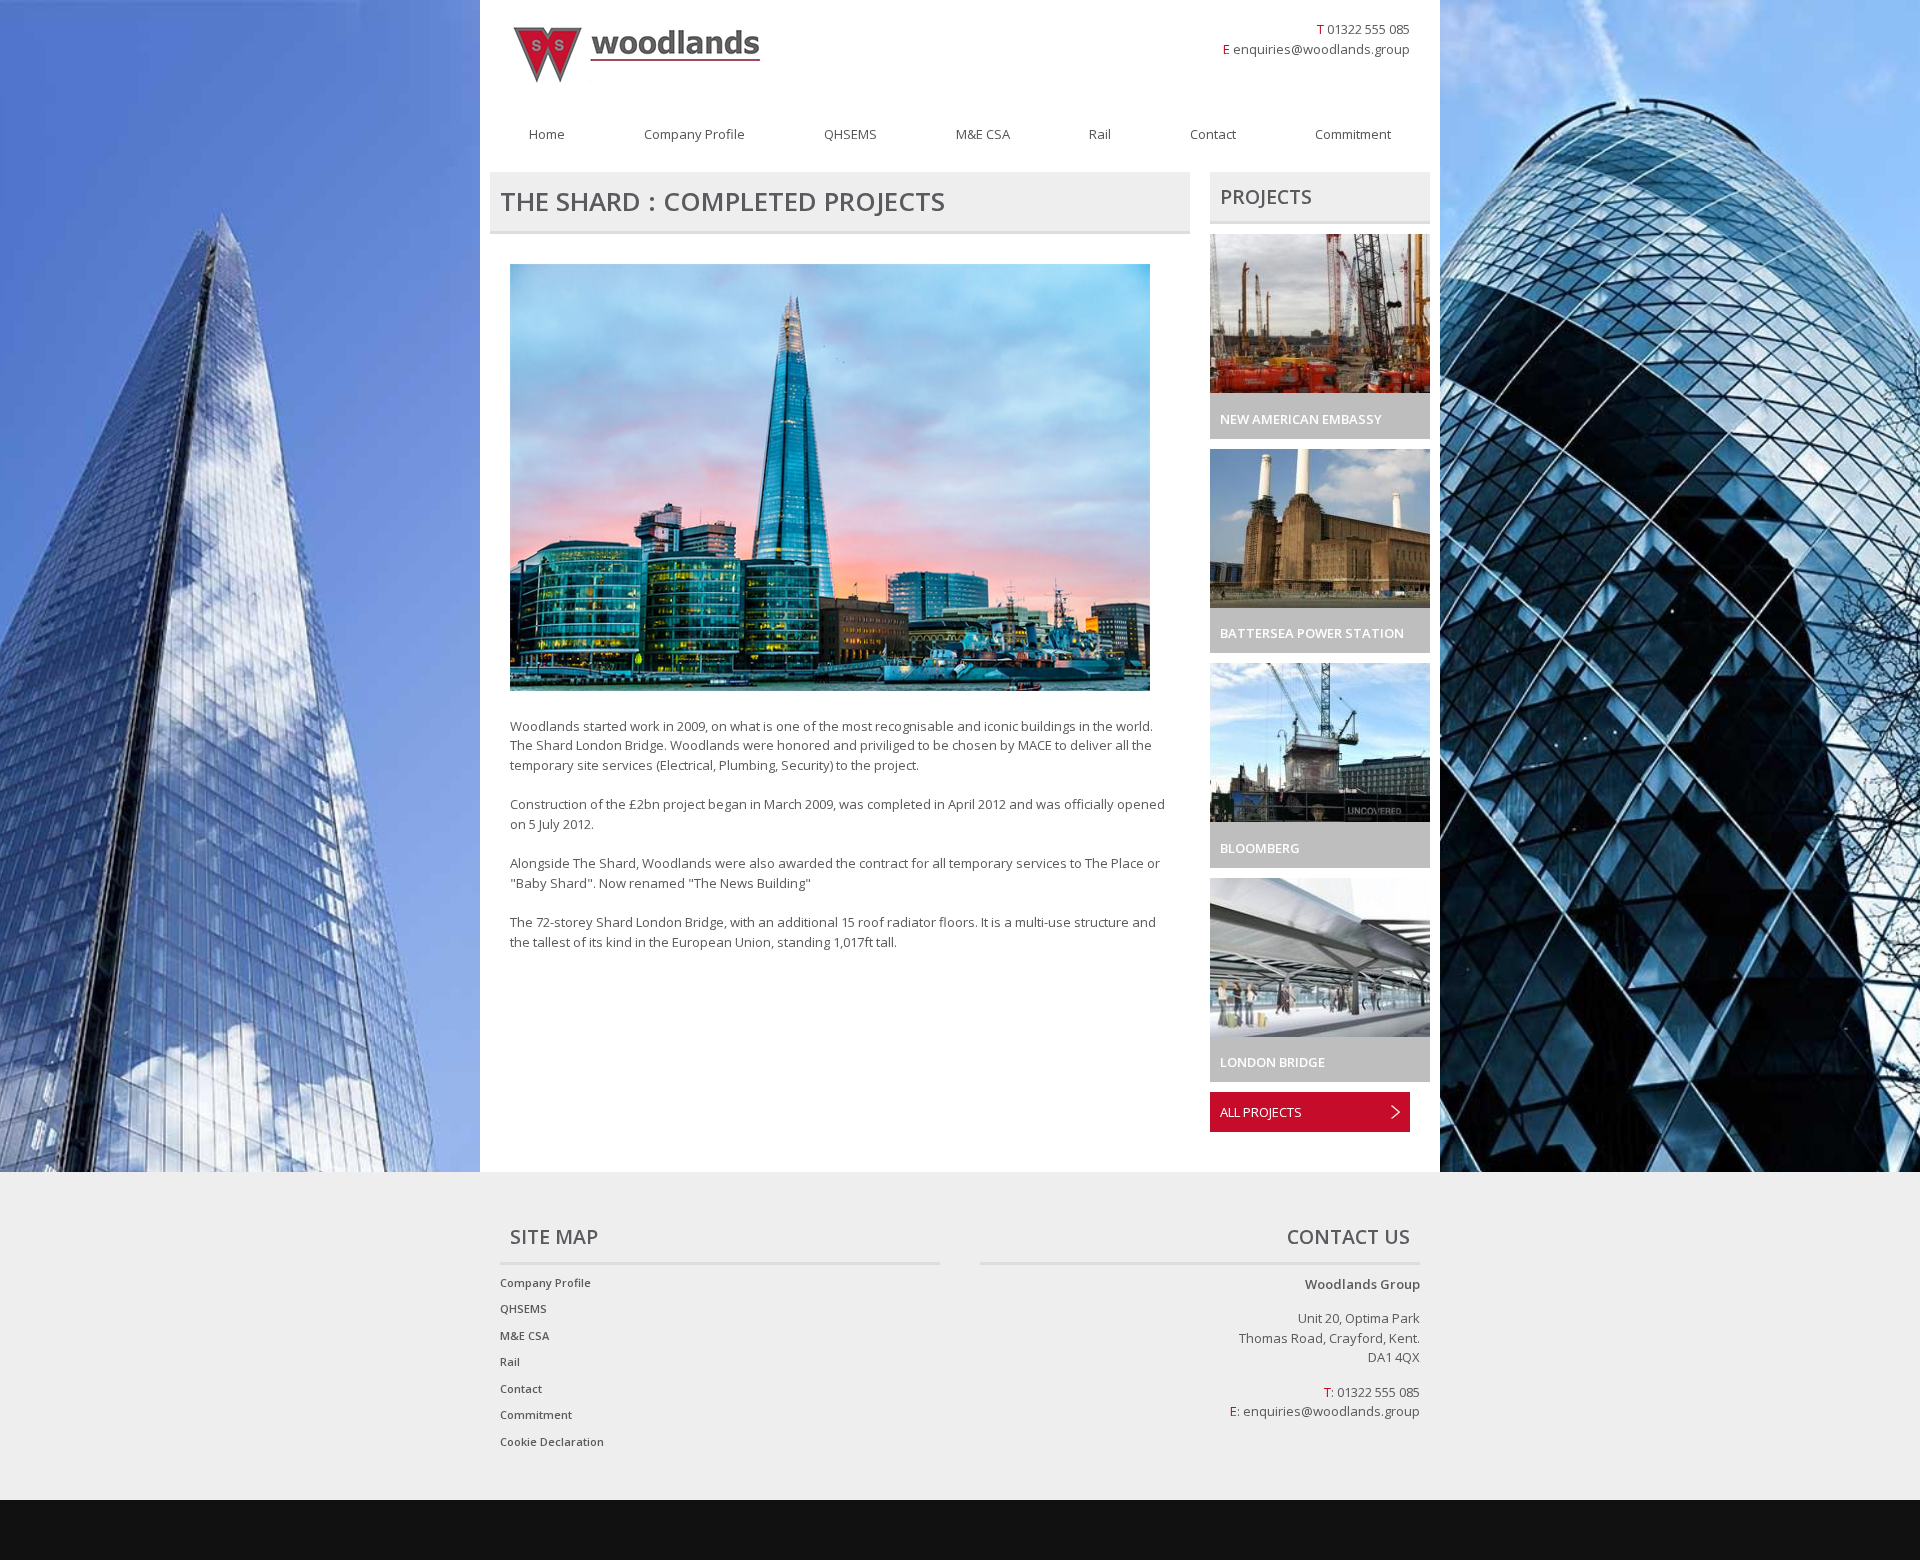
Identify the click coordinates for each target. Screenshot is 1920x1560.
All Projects (1261, 1112)
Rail (1100, 134)
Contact (1213, 134)
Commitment (1353, 134)
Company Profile (694, 134)
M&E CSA (983, 134)
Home (547, 134)
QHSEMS (850, 134)
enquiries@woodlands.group (1321, 49)
